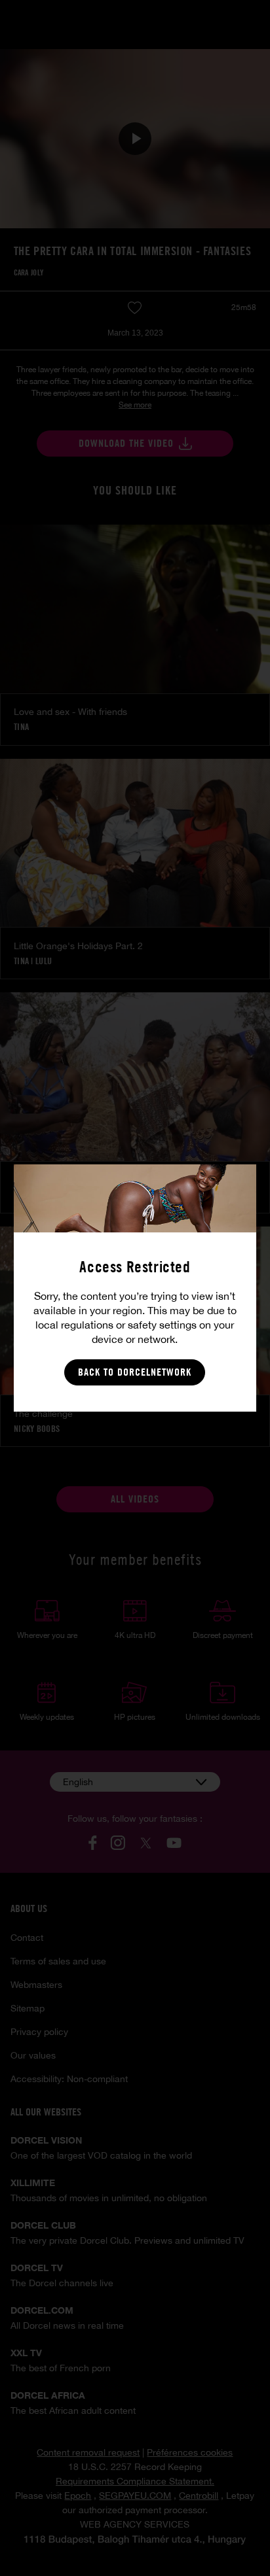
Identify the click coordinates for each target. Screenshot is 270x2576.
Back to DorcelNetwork (135, 1372)
